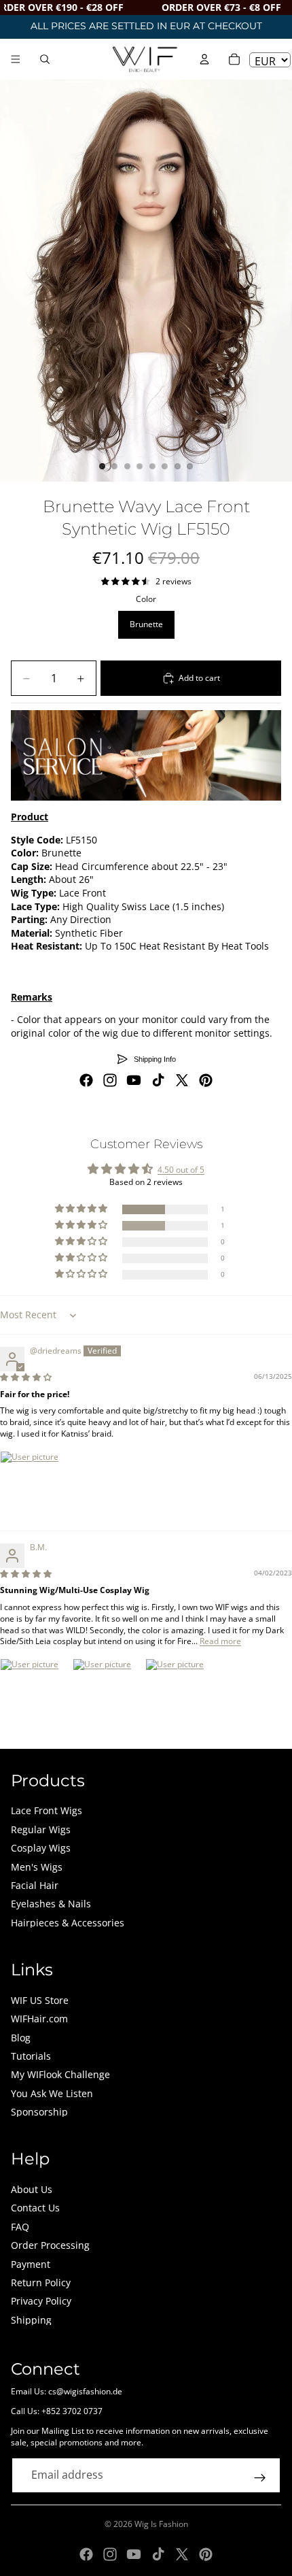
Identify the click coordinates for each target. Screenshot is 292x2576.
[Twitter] (182, 1080)
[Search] (45, 59)
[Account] (204, 59)
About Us (32, 2189)
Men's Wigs (37, 1867)
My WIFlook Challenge (60, 2074)
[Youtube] (134, 1080)
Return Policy (41, 2282)
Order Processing (50, 2245)
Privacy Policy (41, 2301)
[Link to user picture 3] (178, 1691)
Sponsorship (39, 2112)
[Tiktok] (158, 1080)
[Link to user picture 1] (33, 1484)
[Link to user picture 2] (105, 1691)
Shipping (31, 2320)
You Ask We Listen (52, 2093)
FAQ (20, 2227)
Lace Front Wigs (47, 1810)
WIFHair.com (39, 2019)
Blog (21, 2038)
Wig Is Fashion (161, 2524)
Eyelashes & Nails (51, 1904)
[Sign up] (260, 2478)
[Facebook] (86, 1080)
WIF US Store (40, 2000)
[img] (26, 1377)
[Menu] (16, 59)
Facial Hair (35, 1885)
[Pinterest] (206, 1080)
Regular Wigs (41, 1829)
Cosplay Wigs (41, 1848)
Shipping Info (155, 1059)
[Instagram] (110, 1080)
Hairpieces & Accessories (68, 1923)
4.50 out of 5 (181, 1170)
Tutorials (31, 2056)
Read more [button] (220, 1641)
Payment (31, 2264)
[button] (82, 1209)
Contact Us (35, 2208)
